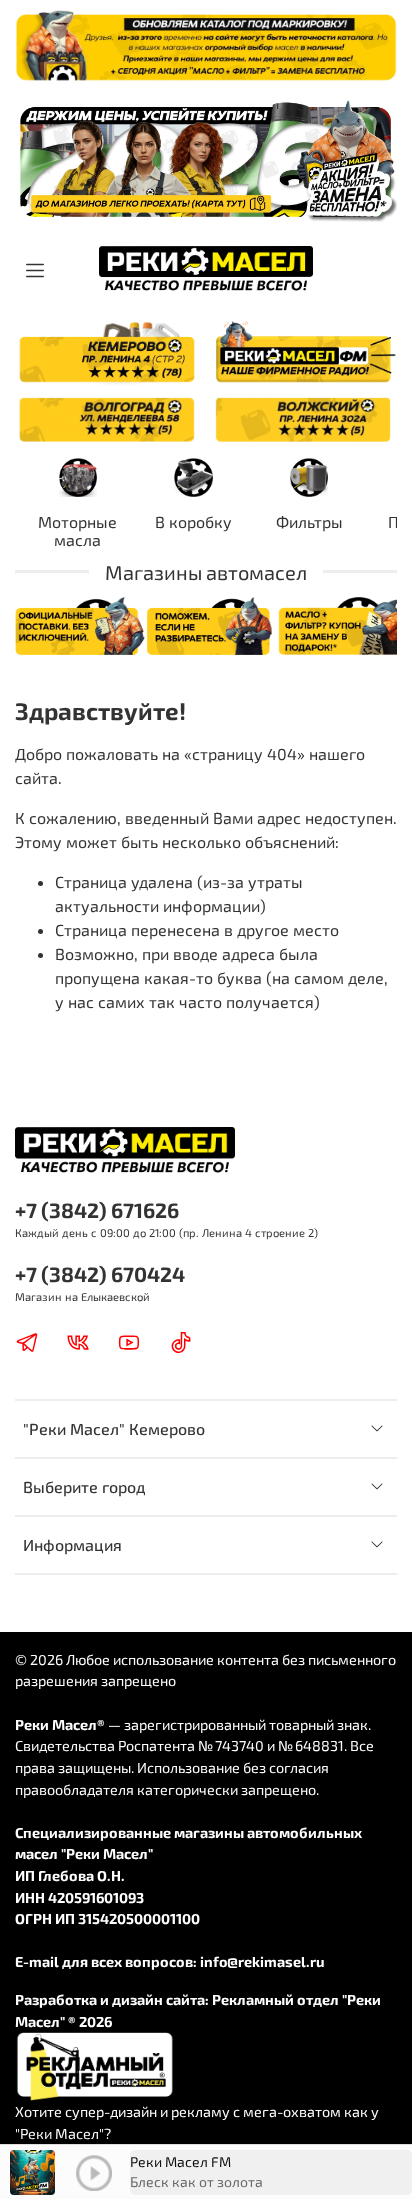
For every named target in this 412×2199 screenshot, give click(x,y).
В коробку (193, 521)
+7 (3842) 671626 (97, 1209)
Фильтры (309, 521)
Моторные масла (77, 530)
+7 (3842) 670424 (100, 1273)
